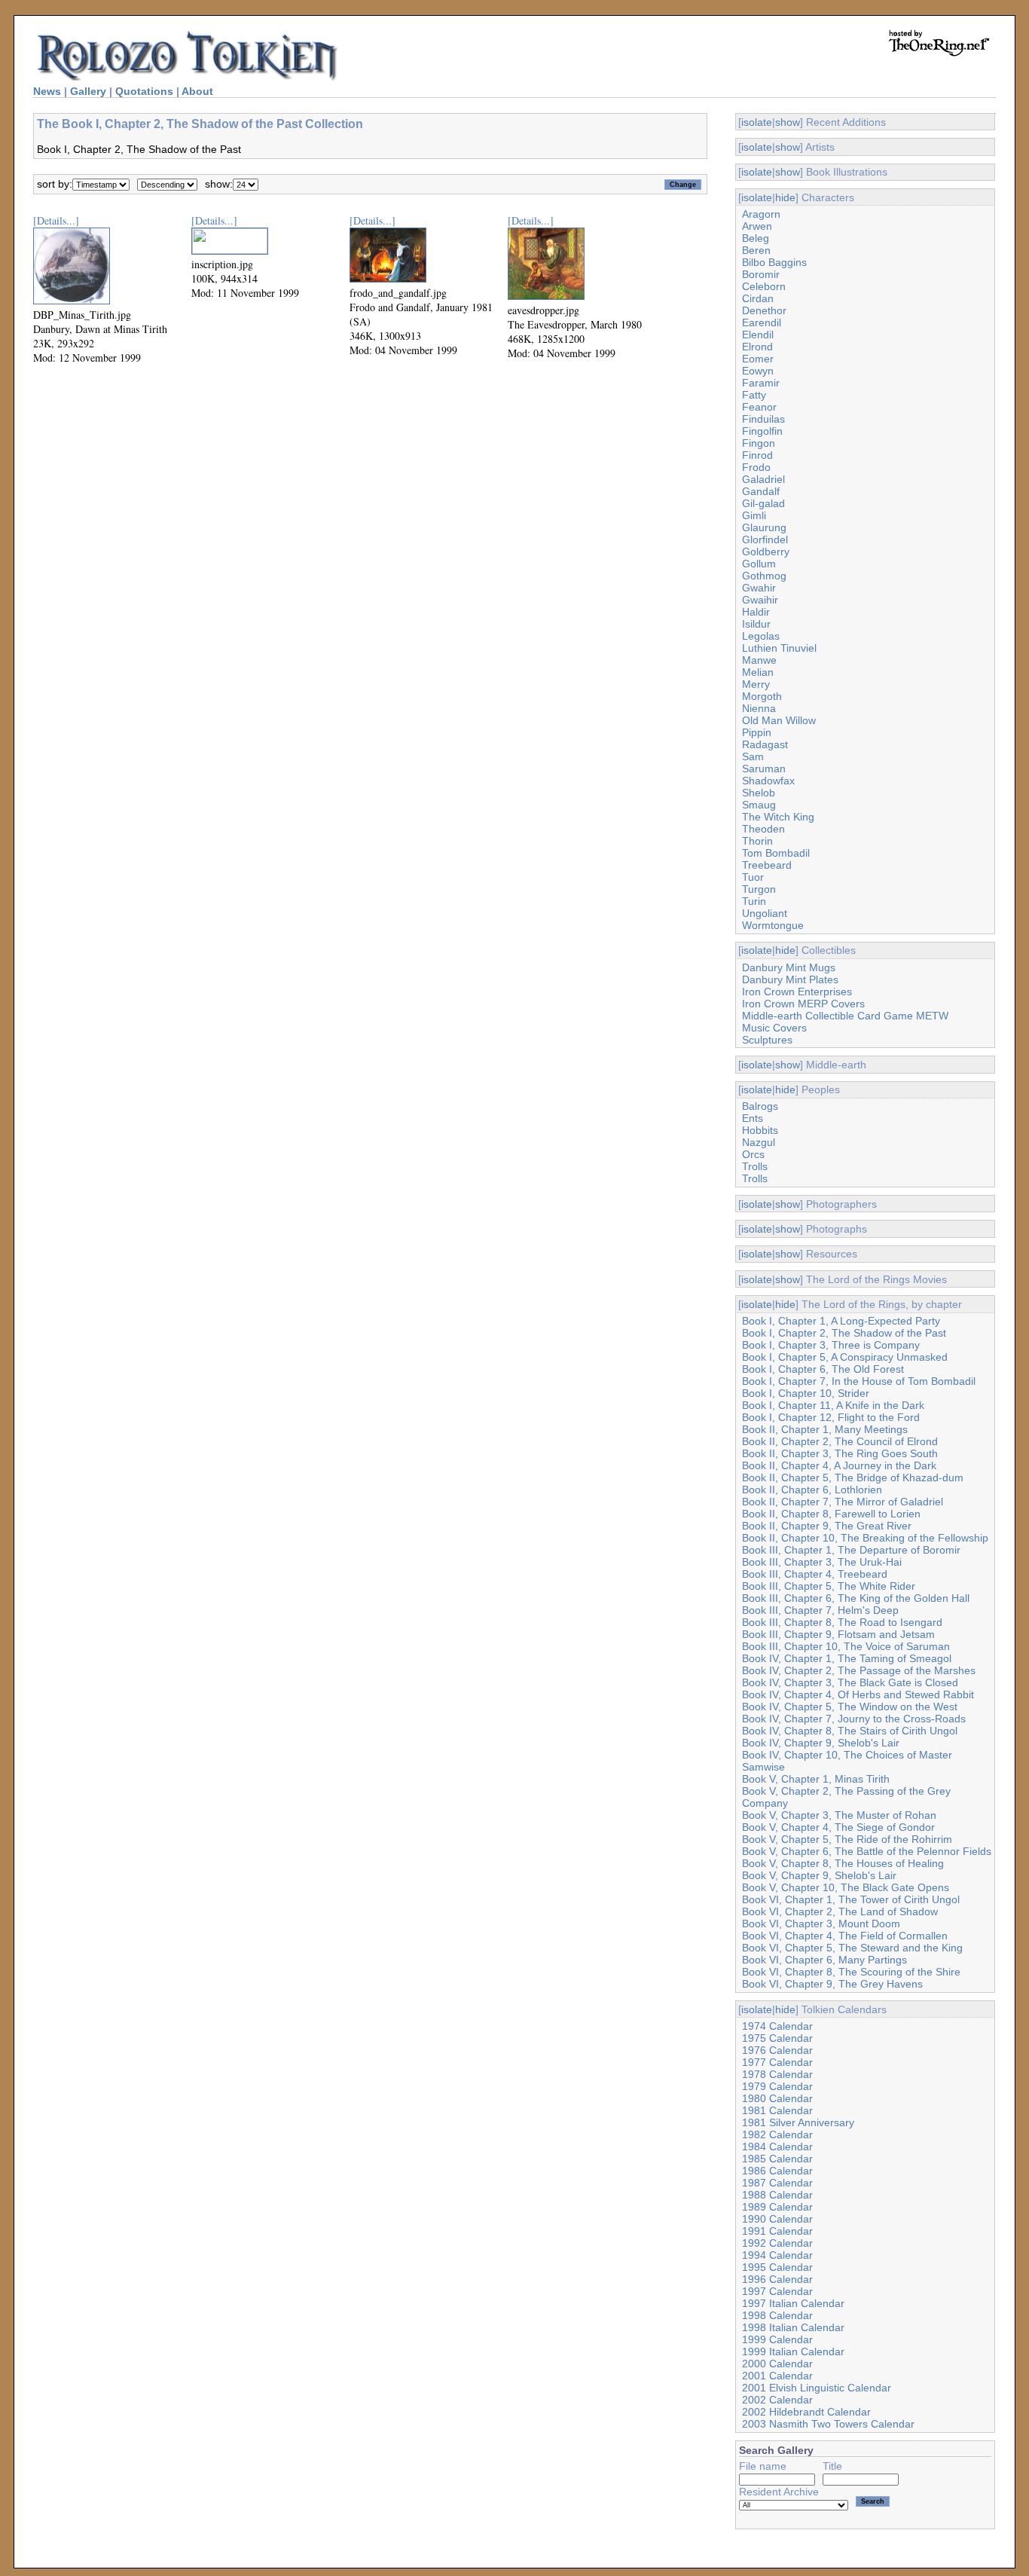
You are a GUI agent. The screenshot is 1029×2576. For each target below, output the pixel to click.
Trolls (755, 1166)
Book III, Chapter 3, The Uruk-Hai (822, 1562)
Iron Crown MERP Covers (803, 1004)
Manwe (759, 660)
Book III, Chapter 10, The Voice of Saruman (846, 1646)
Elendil (758, 335)
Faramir (761, 383)
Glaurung (764, 527)
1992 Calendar (777, 2243)
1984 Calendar (777, 2147)
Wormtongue (773, 925)
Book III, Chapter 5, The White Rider (829, 1586)
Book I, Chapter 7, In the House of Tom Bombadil (859, 1381)
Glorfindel (765, 539)
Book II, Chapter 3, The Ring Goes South (840, 1453)
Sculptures (767, 1040)
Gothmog (764, 576)
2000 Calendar (777, 2364)
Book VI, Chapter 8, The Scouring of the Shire (851, 1972)
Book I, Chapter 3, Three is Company (831, 1345)
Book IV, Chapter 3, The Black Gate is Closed (850, 1682)
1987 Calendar (777, 2183)
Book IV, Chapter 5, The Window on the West (850, 1707)
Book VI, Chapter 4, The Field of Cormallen (845, 1936)
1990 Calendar (777, 2219)
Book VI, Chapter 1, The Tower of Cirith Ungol (851, 1899)
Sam (753, 756)
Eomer (758, 359)
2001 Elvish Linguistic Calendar (817, 2388)
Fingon (759, 443)
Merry (756, 684)
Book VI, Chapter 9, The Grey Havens (832, 1984)
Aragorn (761, 214)
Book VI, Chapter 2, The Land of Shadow (840, 1911)
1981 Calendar (777, 2110)
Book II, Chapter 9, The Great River (827, 1526)
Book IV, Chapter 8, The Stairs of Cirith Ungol (850, 1731)
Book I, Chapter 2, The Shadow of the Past (844, 1333)
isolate (757, 122)
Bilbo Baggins (774, 262)
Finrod (757, 455)
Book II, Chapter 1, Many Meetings (825, 1429)
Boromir (761, 274)
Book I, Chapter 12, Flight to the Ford (831, 1417)
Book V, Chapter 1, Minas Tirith (816, 1779)
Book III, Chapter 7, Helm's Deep (820, 1610)
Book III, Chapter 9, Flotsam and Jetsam (838, 1634)
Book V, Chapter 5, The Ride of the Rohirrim (847, 1839)
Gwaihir (760, 600)
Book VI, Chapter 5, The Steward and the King (852, 1948)
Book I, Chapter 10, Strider (806, 1393)
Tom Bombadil (776, 853)
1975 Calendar (777, 2038)
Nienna (759, 708)
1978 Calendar (777, 2074)
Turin (754, 901)
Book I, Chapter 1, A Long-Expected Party (841, 1321)
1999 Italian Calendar (793, 2351)
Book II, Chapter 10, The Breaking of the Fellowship (865, 1538)
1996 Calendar (777, 2279)
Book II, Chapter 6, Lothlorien (812, 1490)
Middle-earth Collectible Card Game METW (845, 1016)
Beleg (756, 238)
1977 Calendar (777, 2062)
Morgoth (762, 696)
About (197, 91)
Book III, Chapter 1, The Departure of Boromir (851, 1550)
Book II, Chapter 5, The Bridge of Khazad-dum (853, 1477)
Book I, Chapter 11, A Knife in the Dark (833, 1405)
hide (785, 197)
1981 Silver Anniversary (798, 2122)
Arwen (757, 226)
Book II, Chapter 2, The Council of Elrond (840, 1441)
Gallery (88, 91)
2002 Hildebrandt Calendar (806, 2412)
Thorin (757, 841)
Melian (758, 672)
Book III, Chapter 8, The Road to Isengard (842, 1622)
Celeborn (764, 286)
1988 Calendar (777, 2195)
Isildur (756, 624)
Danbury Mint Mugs (789, 967)
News (47, 91)
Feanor (759, 407)
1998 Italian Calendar (793, 2327)
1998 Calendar (777, 2315)
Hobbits (760, 1130)
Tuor (753, 877)
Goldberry (766, 552)
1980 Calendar (777, 2098)
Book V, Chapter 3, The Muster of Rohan (839, 1815)
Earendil (762, 322)
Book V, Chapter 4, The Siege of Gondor (838, 1827)
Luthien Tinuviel (779, 648)
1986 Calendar (777, 2171)
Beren (756, 250)
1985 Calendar (777, 2159)
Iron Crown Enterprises (797, 992)
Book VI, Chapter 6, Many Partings (824, 1960)
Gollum (759, 564)
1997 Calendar (777, 2291)
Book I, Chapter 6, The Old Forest (823, 1369)
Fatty (754, 395)
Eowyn (758, 371)
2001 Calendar (777, 2376)
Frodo (756, 467)
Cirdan (758, 298)
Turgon (759, 889)
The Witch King (778, 817)
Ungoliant (765, 913)
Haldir (756, 612)
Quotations (144, 91)
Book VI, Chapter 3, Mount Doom (821, 1924)
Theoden (763, 829)
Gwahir (759, 588)
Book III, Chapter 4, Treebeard (815, 1574)
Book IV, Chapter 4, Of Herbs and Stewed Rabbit (858, 1694)
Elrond (757, 347)
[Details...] (56, 220)
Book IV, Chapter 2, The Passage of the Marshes (859, 1670)
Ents (753, 1118)
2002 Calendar (777, 2400)
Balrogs (760, 1106)
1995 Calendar (777, 2267)
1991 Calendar (777, 2231)
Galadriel (763, 479)
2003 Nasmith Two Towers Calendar (828, 2424)
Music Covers (774, 1028)
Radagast (765, 744)
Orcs (753, 1154)
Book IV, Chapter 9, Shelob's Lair (821, 1743)
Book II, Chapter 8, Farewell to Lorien (831, 1514)
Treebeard (767, 865)
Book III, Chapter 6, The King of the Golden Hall (856, 1598)
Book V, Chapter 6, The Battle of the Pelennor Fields (867, 1851)
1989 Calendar (777, 2207)
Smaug (759, 805)
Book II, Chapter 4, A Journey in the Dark (839, 1465)
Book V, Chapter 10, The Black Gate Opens (846, 1887)
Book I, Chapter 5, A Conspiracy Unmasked (845, 1357)
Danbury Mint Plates (790, 979)
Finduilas (763, 419)
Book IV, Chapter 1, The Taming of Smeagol (847, 1658)
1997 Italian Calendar (793, 2303)
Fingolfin (762, 431)
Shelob (759, 793)
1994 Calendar (777, 2255)
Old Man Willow (779, 720)
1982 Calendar (777, 2134)
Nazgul (759, 1142)
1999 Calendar (777, 2339)
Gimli (754, 515)
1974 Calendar (777, 2026)
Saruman (764, 769)
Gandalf (761, 491)
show (788, 122)
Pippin (757, 732)
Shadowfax (768, 781)
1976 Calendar (777, 2050)
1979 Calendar (777, 2086)
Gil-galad (763, 503)
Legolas (761, 636)
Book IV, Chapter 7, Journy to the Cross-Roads (854, 1719)
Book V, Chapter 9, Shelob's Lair (819, 1875)
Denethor (764, 310)
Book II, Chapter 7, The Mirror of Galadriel (843, 1502)
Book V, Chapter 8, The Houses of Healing (843, 1863)
